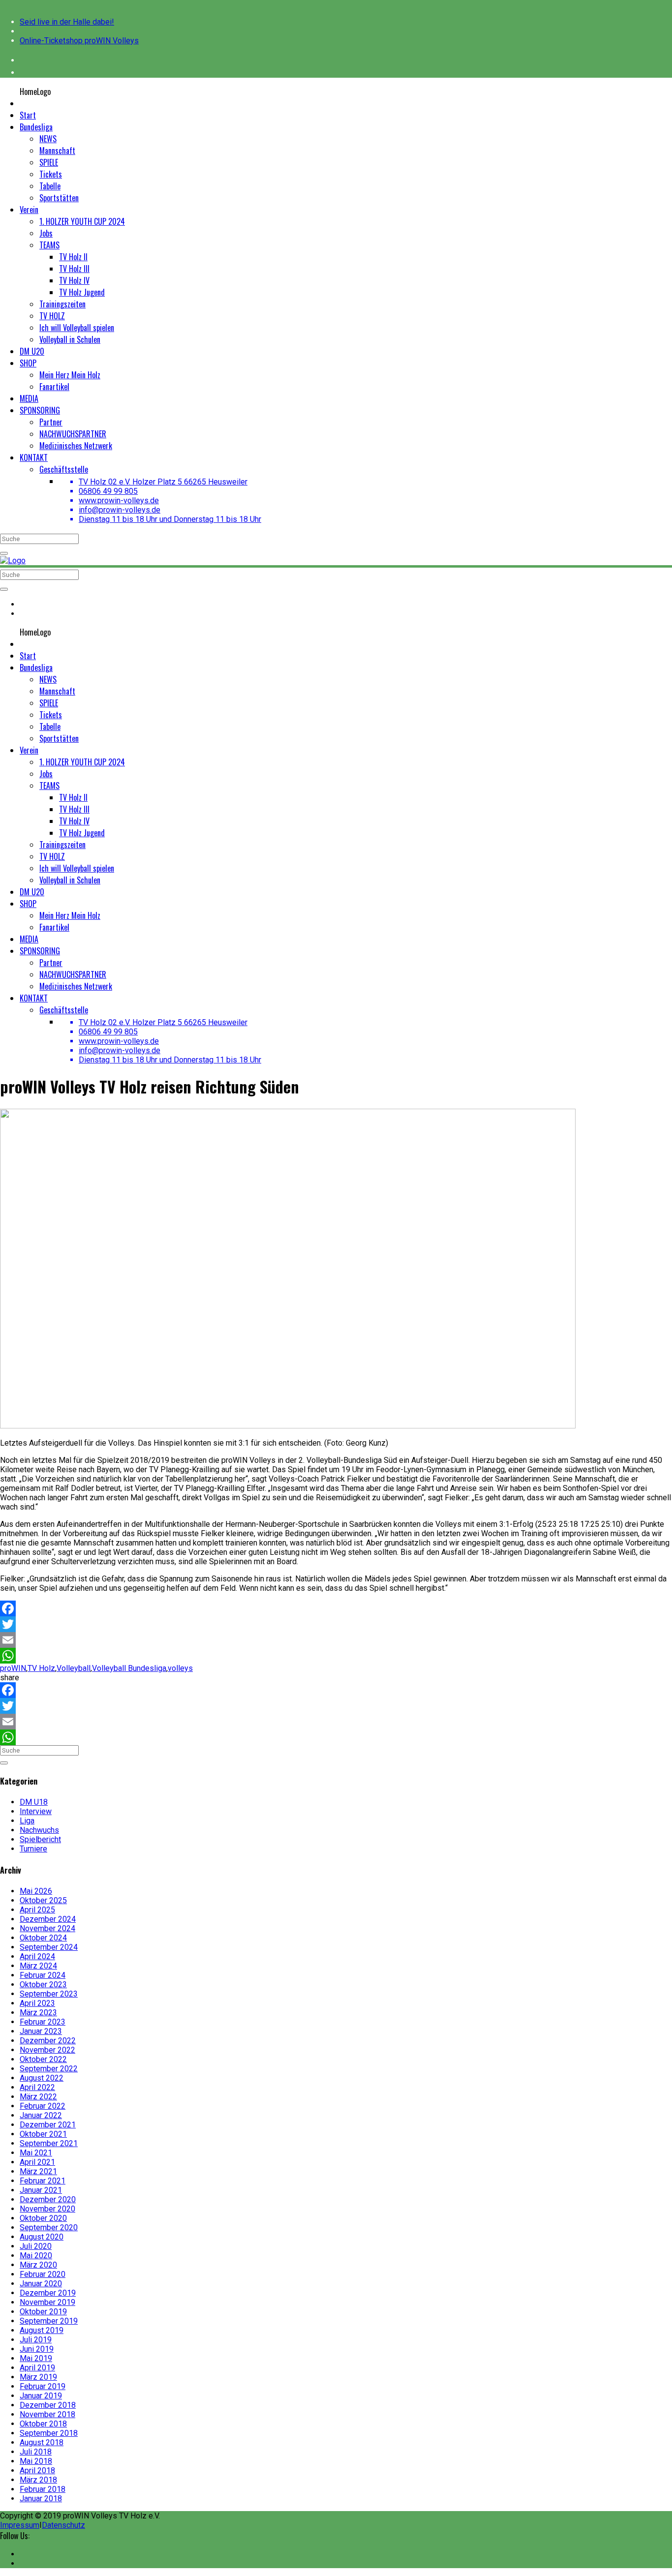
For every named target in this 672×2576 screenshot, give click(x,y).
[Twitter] (336, 1624)
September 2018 (49, 2433)
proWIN (13, 1668)
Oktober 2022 (43, 2059)
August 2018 (42, 2442)
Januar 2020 (41, 2284)
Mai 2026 (36, 1891)
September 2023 (49, 1994)
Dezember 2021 (48, 2125)
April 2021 (37, 2162)
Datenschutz (63, 2525)
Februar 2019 (43, 2386)
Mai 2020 (36, 2256)
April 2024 (37, 1956)
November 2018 (47, 2414)
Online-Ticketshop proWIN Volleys (79, 41)
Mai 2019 (36, 2358)
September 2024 (49, 1947)
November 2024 (47, 1928)
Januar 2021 (41, 2190)
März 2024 (38, 1966)
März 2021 (38, 2171)
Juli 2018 (36, 2452)
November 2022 (47, 2050)
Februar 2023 (43, 2022)
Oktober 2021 (43, 2134)
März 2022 (38, 2097)
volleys (180, 1668)
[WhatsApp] (336, 1656)
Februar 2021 (43, 2181)
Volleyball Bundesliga (129, 1668)
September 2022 (49, 2069)
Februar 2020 (43, 2274)
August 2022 (42, 2078)
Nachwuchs (39, 1830)
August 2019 (42, 2330)
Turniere (33, 1849)
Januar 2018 (41, 2499)
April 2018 (37, 2470)
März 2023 (38, 2013)
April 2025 (37, 1910)
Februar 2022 (43, 2106)
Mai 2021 (36, 2153)
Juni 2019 (37, 2349)
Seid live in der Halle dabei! (67, 22)
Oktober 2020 (43, 2218)
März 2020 (38, 2265)
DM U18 (34, 1802)
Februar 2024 (43, 1975)
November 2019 (47, 2302)
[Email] (336, 1640)
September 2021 (49, 2143)
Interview (36, 1811)
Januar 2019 (41, 2396)
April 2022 (37, 2087)
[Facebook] (336, 1608)
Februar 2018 (43, 2489)
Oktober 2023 (43, 1985)
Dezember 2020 (48, 2199)
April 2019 (37, 2368)
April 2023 (37, 2003)
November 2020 (47, 2209)
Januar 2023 (41, 2031)
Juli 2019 (36, 2340)
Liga (27, 1821)
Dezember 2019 (48, 2293)
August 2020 (42, 2237)
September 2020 (49, 2227)
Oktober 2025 (43, 1900)
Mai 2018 (36, 2461)
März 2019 (38, 2377)
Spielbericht (40, 1839)
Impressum (20, 2525)
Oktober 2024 (43, 1938)
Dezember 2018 (48, 2405)
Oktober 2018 (43, 2424)
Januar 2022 (41, 2115)
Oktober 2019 (43, 2312)
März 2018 (38, 2480)
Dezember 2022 (48, 2041)
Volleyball (74, 1668)
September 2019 (49, 2321)
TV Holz (41, 1668)
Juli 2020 (36, 2246)
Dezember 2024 (48, 1919)
